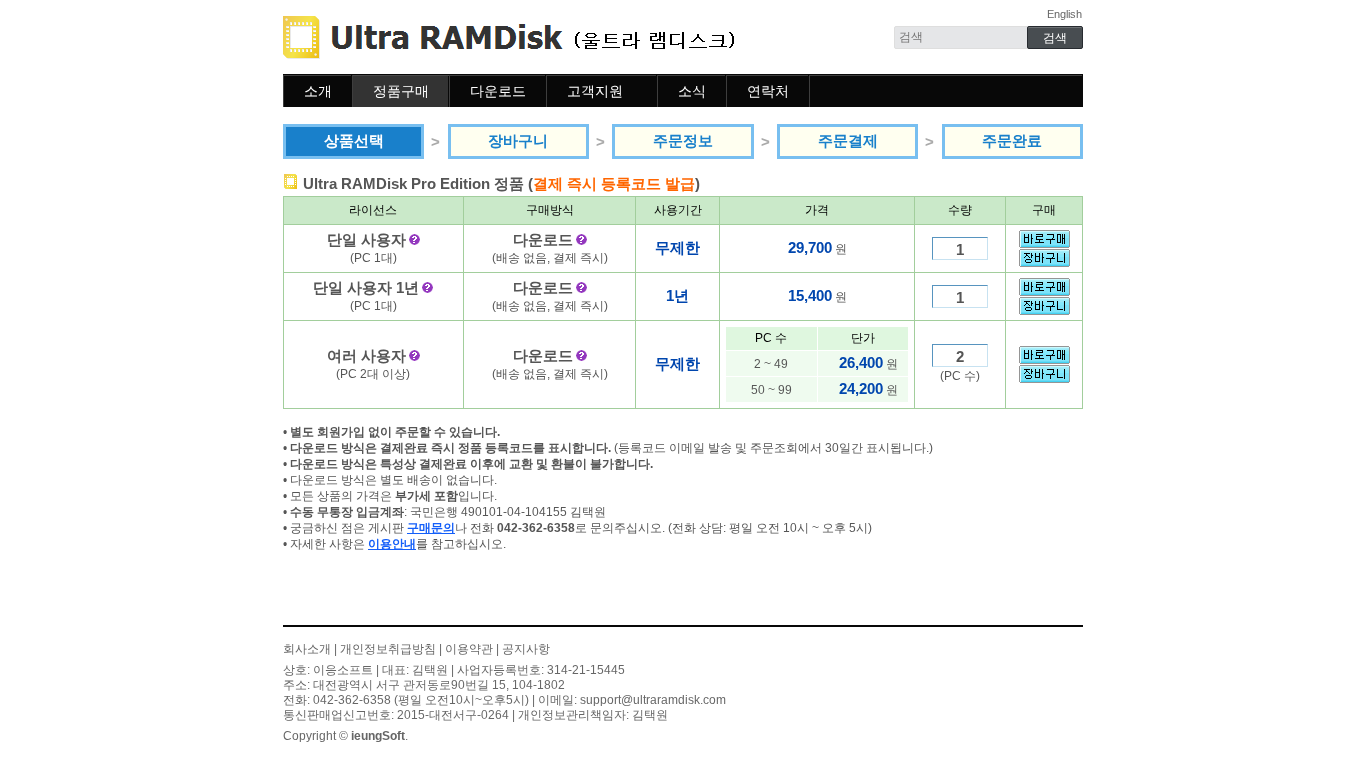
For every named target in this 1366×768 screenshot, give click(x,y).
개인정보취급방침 (388, 649)
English (1064, 14)
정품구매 (401, 91)
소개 (318, 91)
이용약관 (469, 649)
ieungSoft (378, 736)
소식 (692, 91)
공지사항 (526, 649)
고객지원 (595, 91)
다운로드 (498, 91)
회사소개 (307, 649)
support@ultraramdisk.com (653, 700)
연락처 (768, 91)
